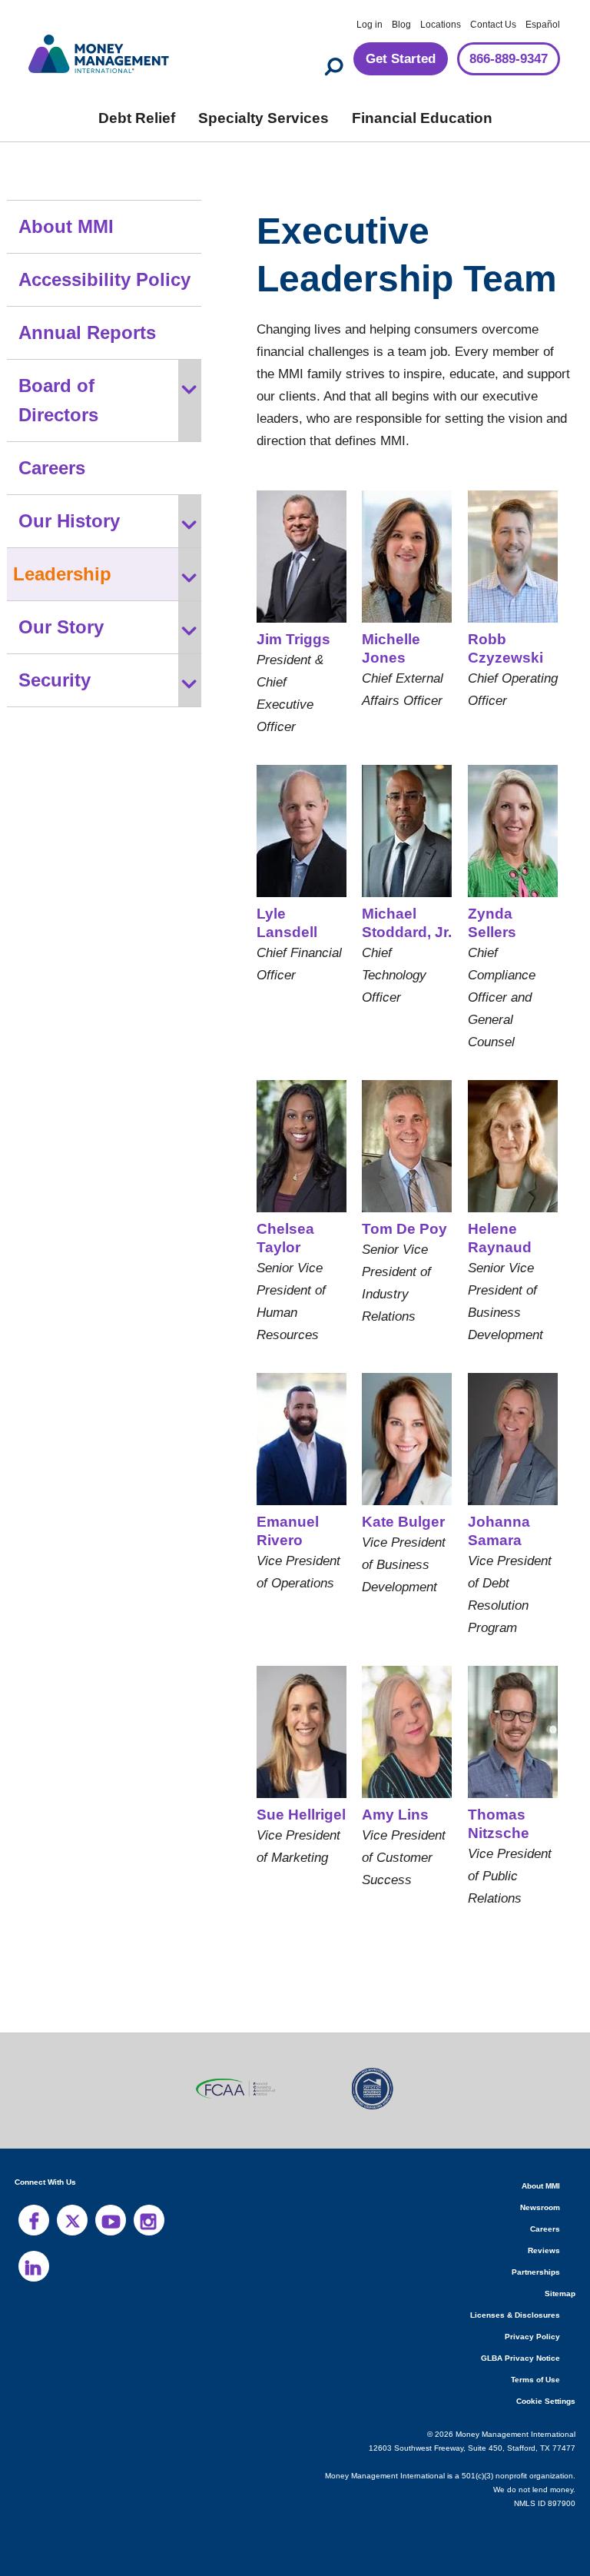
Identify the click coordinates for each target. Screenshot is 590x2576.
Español (544, 25)
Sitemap (560, 2293)
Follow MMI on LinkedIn (34, 2266)
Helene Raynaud (498, 1238)
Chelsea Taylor (283, 1238)
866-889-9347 (502, 60)
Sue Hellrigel (300, 1815)
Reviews (545, 2250)
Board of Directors (98, 386)
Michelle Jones (391, 649)
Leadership (61, 545)
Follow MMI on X (72, 2220)
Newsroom (540, 2207)
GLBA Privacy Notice (522, 2358)
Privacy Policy (534, 2337)
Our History (69, 492)
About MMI (67, 227)
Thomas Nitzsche (498, 1824)
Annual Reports (85, 333)
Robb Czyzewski (505, 649)
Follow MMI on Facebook (34, 2220)
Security (55, 651)
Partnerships (537, 2272)
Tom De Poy (403, 1229)
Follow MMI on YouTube (111, 2220)
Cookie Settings (547, 2401)
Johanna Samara (494, 1531)
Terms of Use (537, 2380)
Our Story (61, 598)
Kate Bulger (403, 1522)
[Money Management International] (99, 52)
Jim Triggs (290, 640)
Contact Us (494, 25)
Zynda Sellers (491, 923)
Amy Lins (394, 1815)
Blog (401, 25)
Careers (53, 439)
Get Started (386, 60)
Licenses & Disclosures (520, 2315)
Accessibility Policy (100, 280)
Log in (370, 25)
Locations (441, 25)
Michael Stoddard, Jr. (403, 923)
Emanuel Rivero (286, 1531)
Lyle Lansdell (300, 914)
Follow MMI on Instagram (149, 2220)
